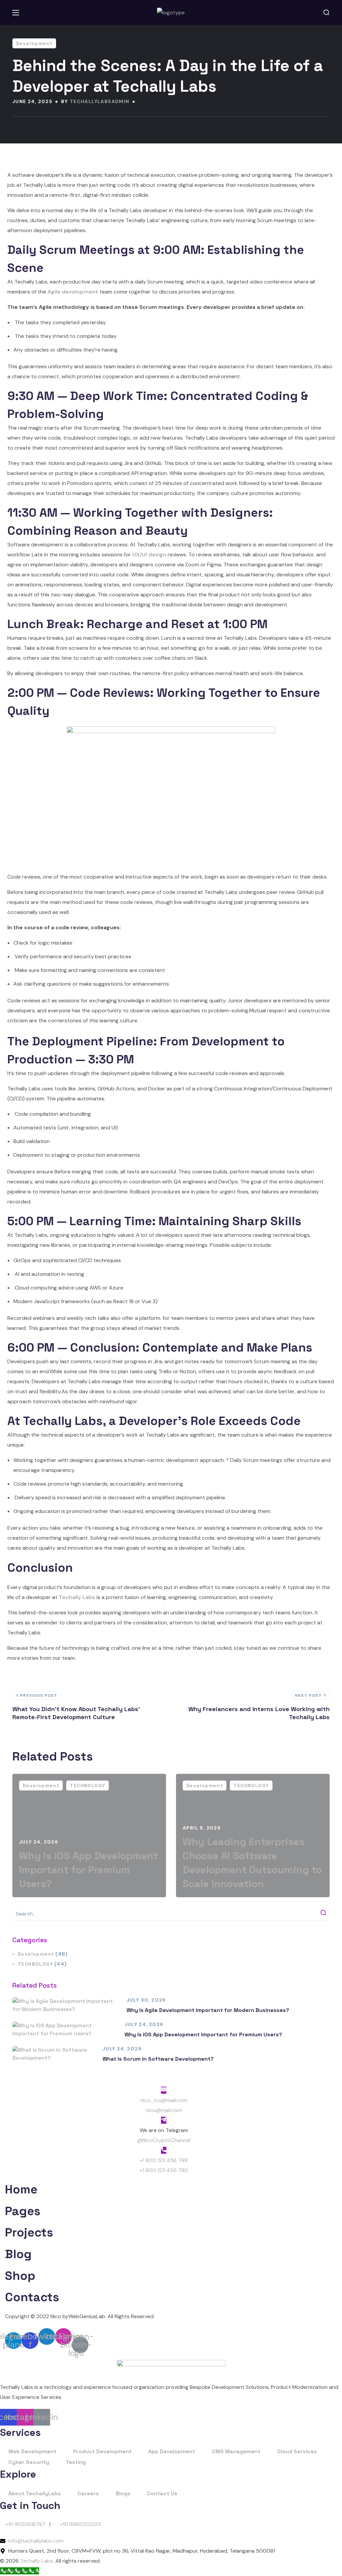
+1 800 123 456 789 (164, 2160)
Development (34, 43)
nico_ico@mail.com (164, 2100)
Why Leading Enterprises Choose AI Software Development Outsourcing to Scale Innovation (252, 1863)
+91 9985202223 (80, 2524)
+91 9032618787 (25, 2524)
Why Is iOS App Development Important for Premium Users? (89, 1870)
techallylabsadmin (100, 101)
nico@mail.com (164, 2110)
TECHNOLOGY (88, 1785)
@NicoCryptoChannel (164, 2140)
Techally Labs (36, 2561)
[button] (326, 13)
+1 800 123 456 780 (164, 2170)
